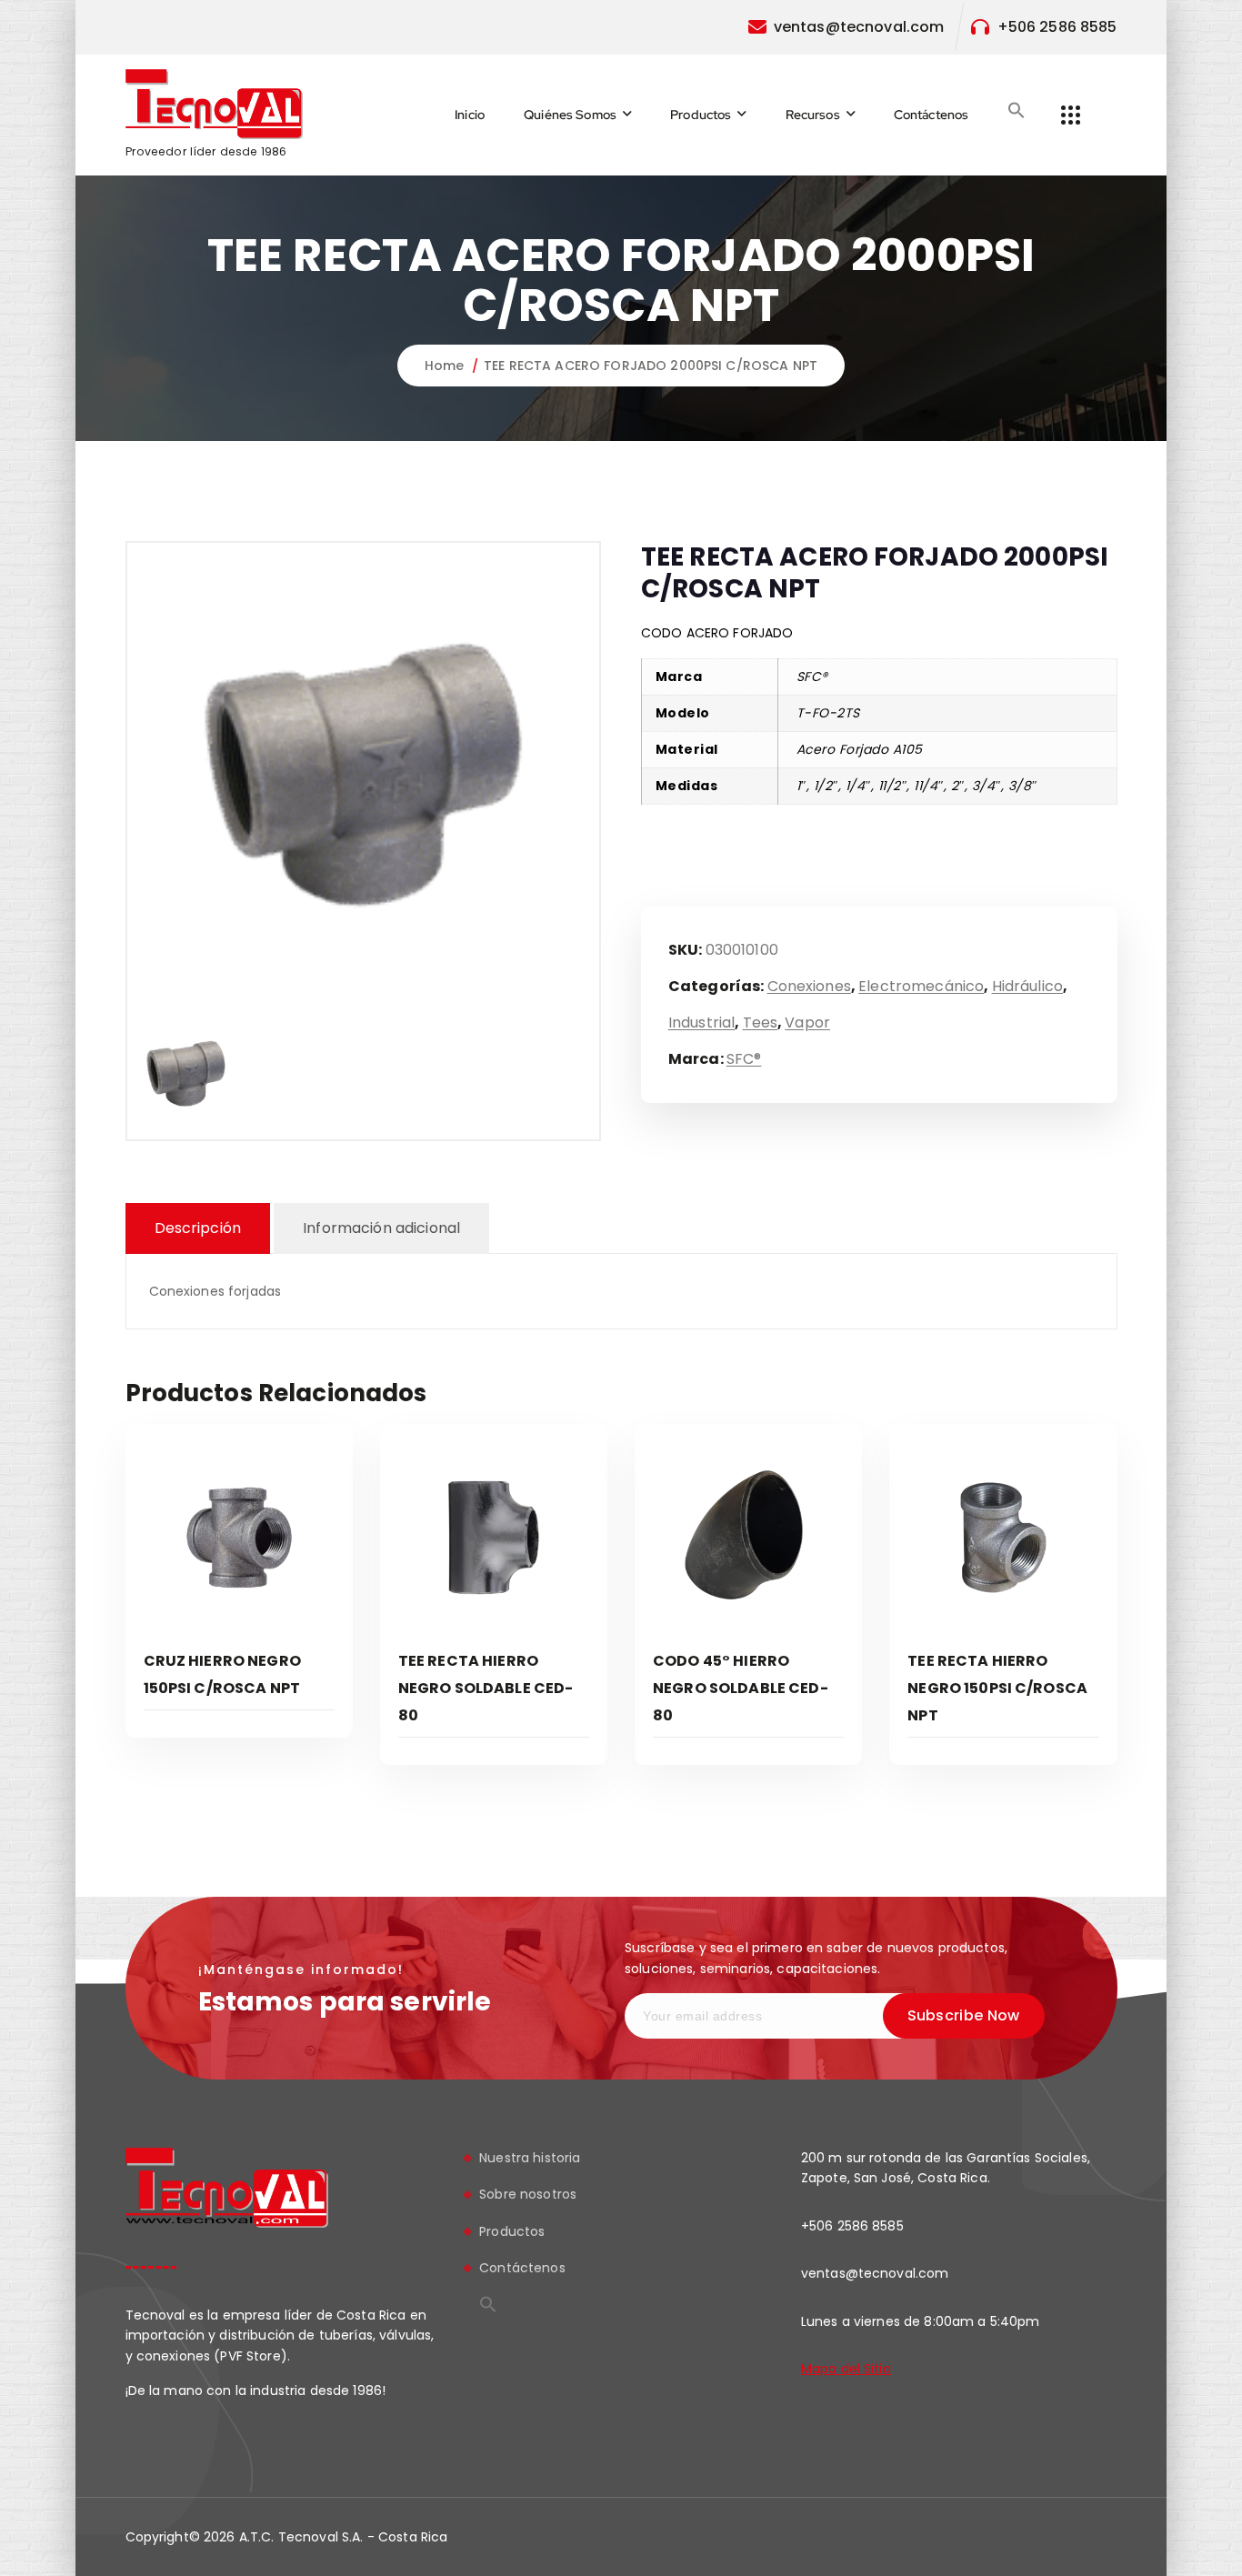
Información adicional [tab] (381, 1228)
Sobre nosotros (528, 2195)
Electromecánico (921, 986)
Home (445, 366)
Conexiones (809, 986)
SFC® (744, 1059)
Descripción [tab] (198, 1228)
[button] (1017, 110)
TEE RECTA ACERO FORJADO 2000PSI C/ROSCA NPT (651, 366)
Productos (701, 115)
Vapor (807, 1022)
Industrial (701, 1022)
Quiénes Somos (570, 115)
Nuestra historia (530, 2158)
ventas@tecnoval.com (859, 27)
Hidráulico (1027, 986)
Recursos (813, 115)
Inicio (470, 115)
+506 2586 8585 (1057, 27)
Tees (761, 1022)
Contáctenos (931, 115)
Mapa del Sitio (846, 2369)
